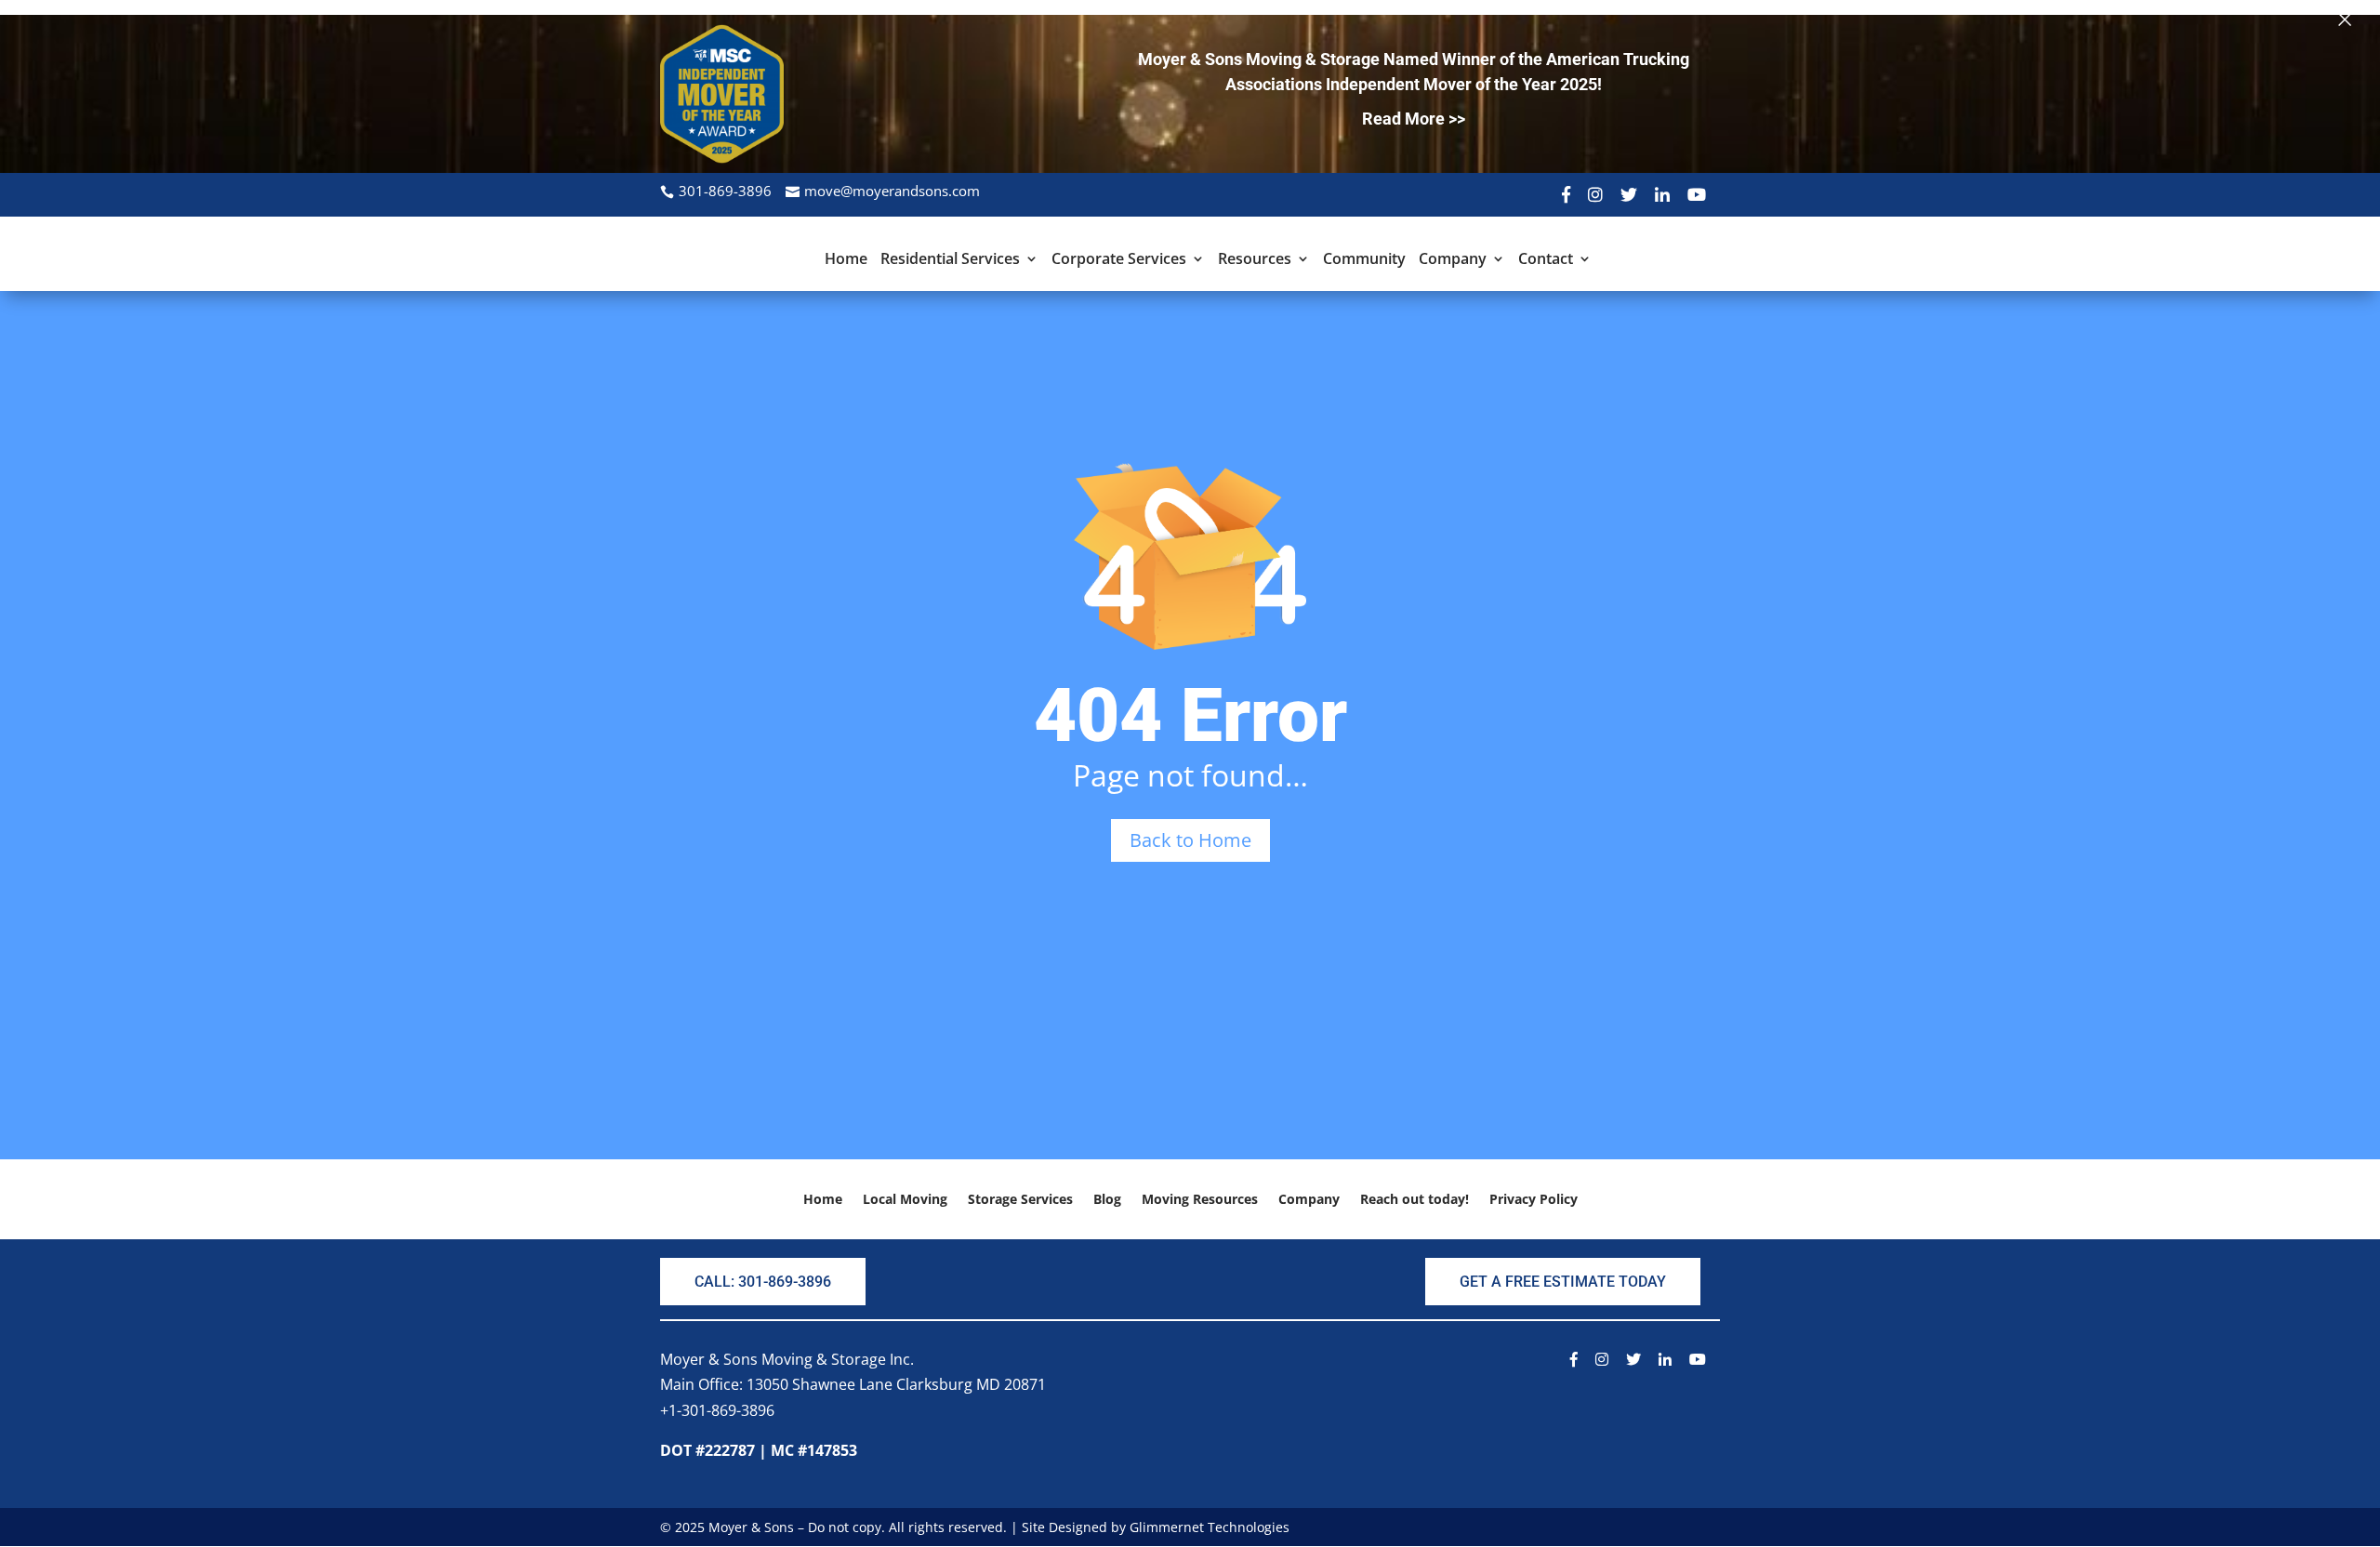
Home (846, 260)
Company (1453, 260)
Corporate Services (1119, 260)
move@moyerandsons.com (892, 191)
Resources (1255, 260)
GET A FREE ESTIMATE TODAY (1563, 1282)
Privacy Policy (1534, 1200)
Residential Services (950, 260)
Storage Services (1020, 1200)
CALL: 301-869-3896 (763, 1282)
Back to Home (1190, 840)
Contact (1546, 260)
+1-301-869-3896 (717, 1410)
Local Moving (905, 1200)
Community (1364, 260)
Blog (1107, 1200)
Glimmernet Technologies (1210, 1527)
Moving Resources (1200, 1200)
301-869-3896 (725, 191)
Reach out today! (1415, 1200)
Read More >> (1414, 119)
